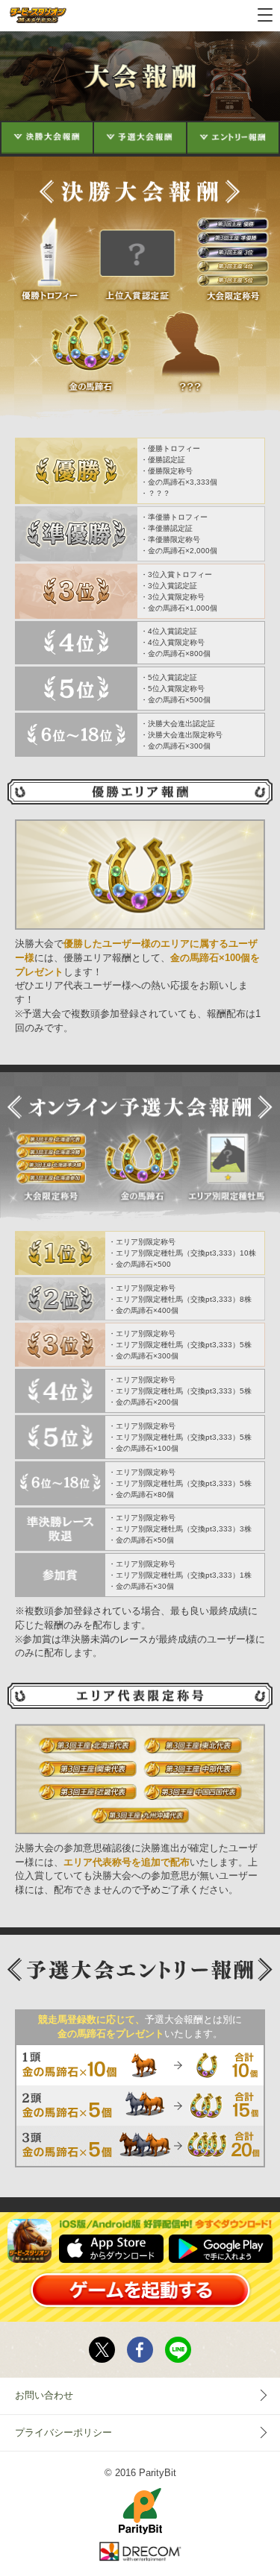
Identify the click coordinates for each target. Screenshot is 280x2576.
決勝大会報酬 (47, 137)
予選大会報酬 (140, 137)
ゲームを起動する (140, 2290)
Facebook (140, 2350)
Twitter (102, 2350)
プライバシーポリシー (63, 2433)
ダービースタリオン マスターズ (38, 16)
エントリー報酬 (233, 137)
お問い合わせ (44, 2396)
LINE (178, 2350)
